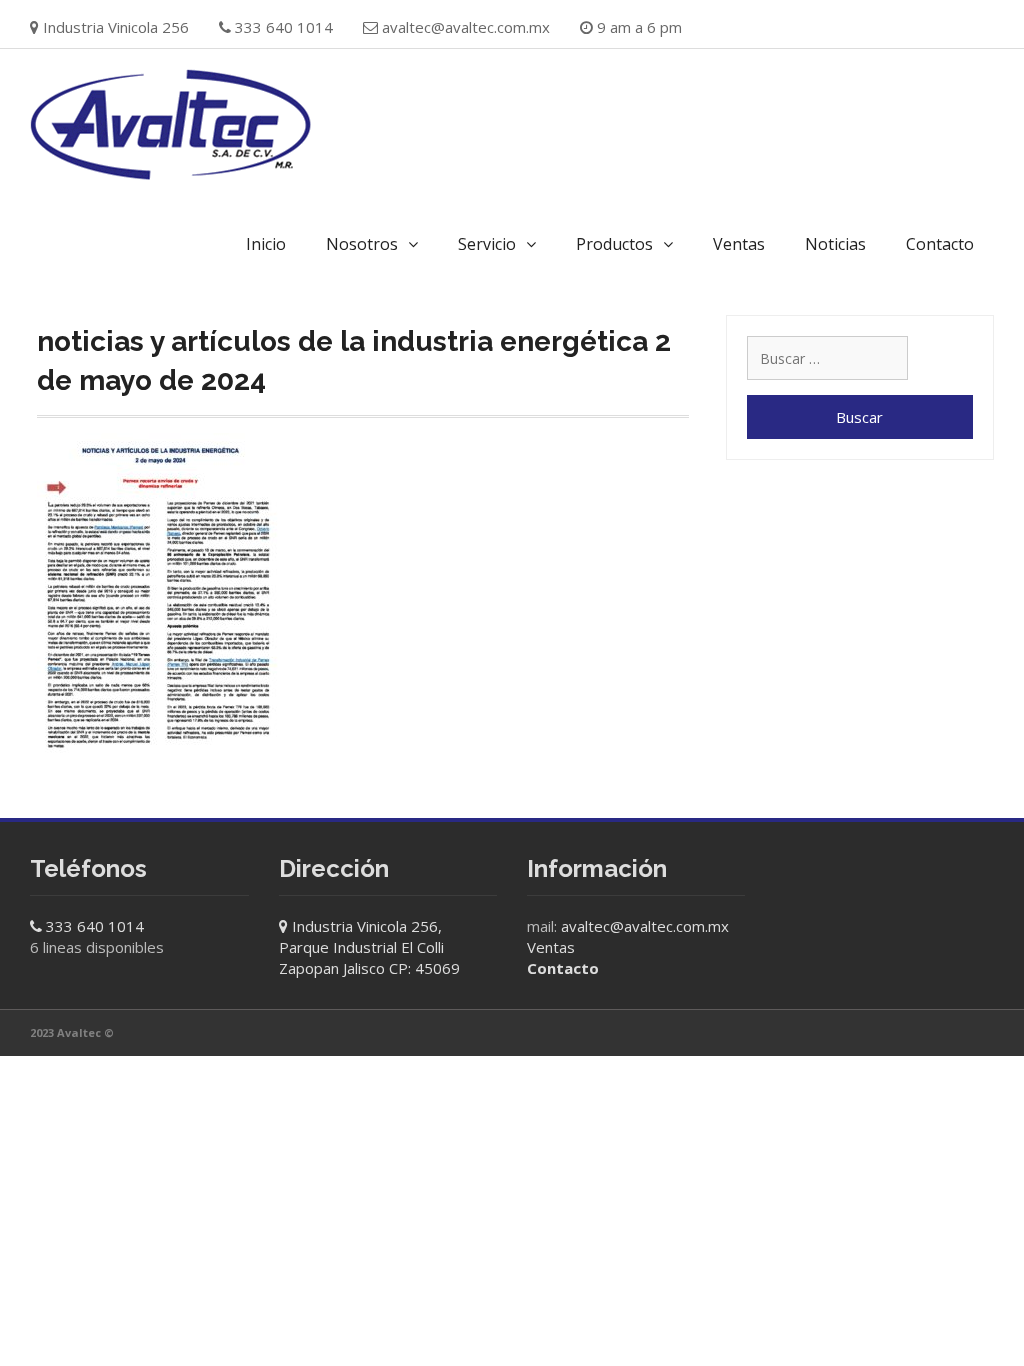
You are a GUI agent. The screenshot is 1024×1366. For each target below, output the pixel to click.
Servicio (487, 244)
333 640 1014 (95, 926)
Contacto (940, 244)
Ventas (739, 244)
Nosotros (362, 244)
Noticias (835, 244)
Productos (614, 244)
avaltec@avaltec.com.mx (466, 27)
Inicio (266, 244)
